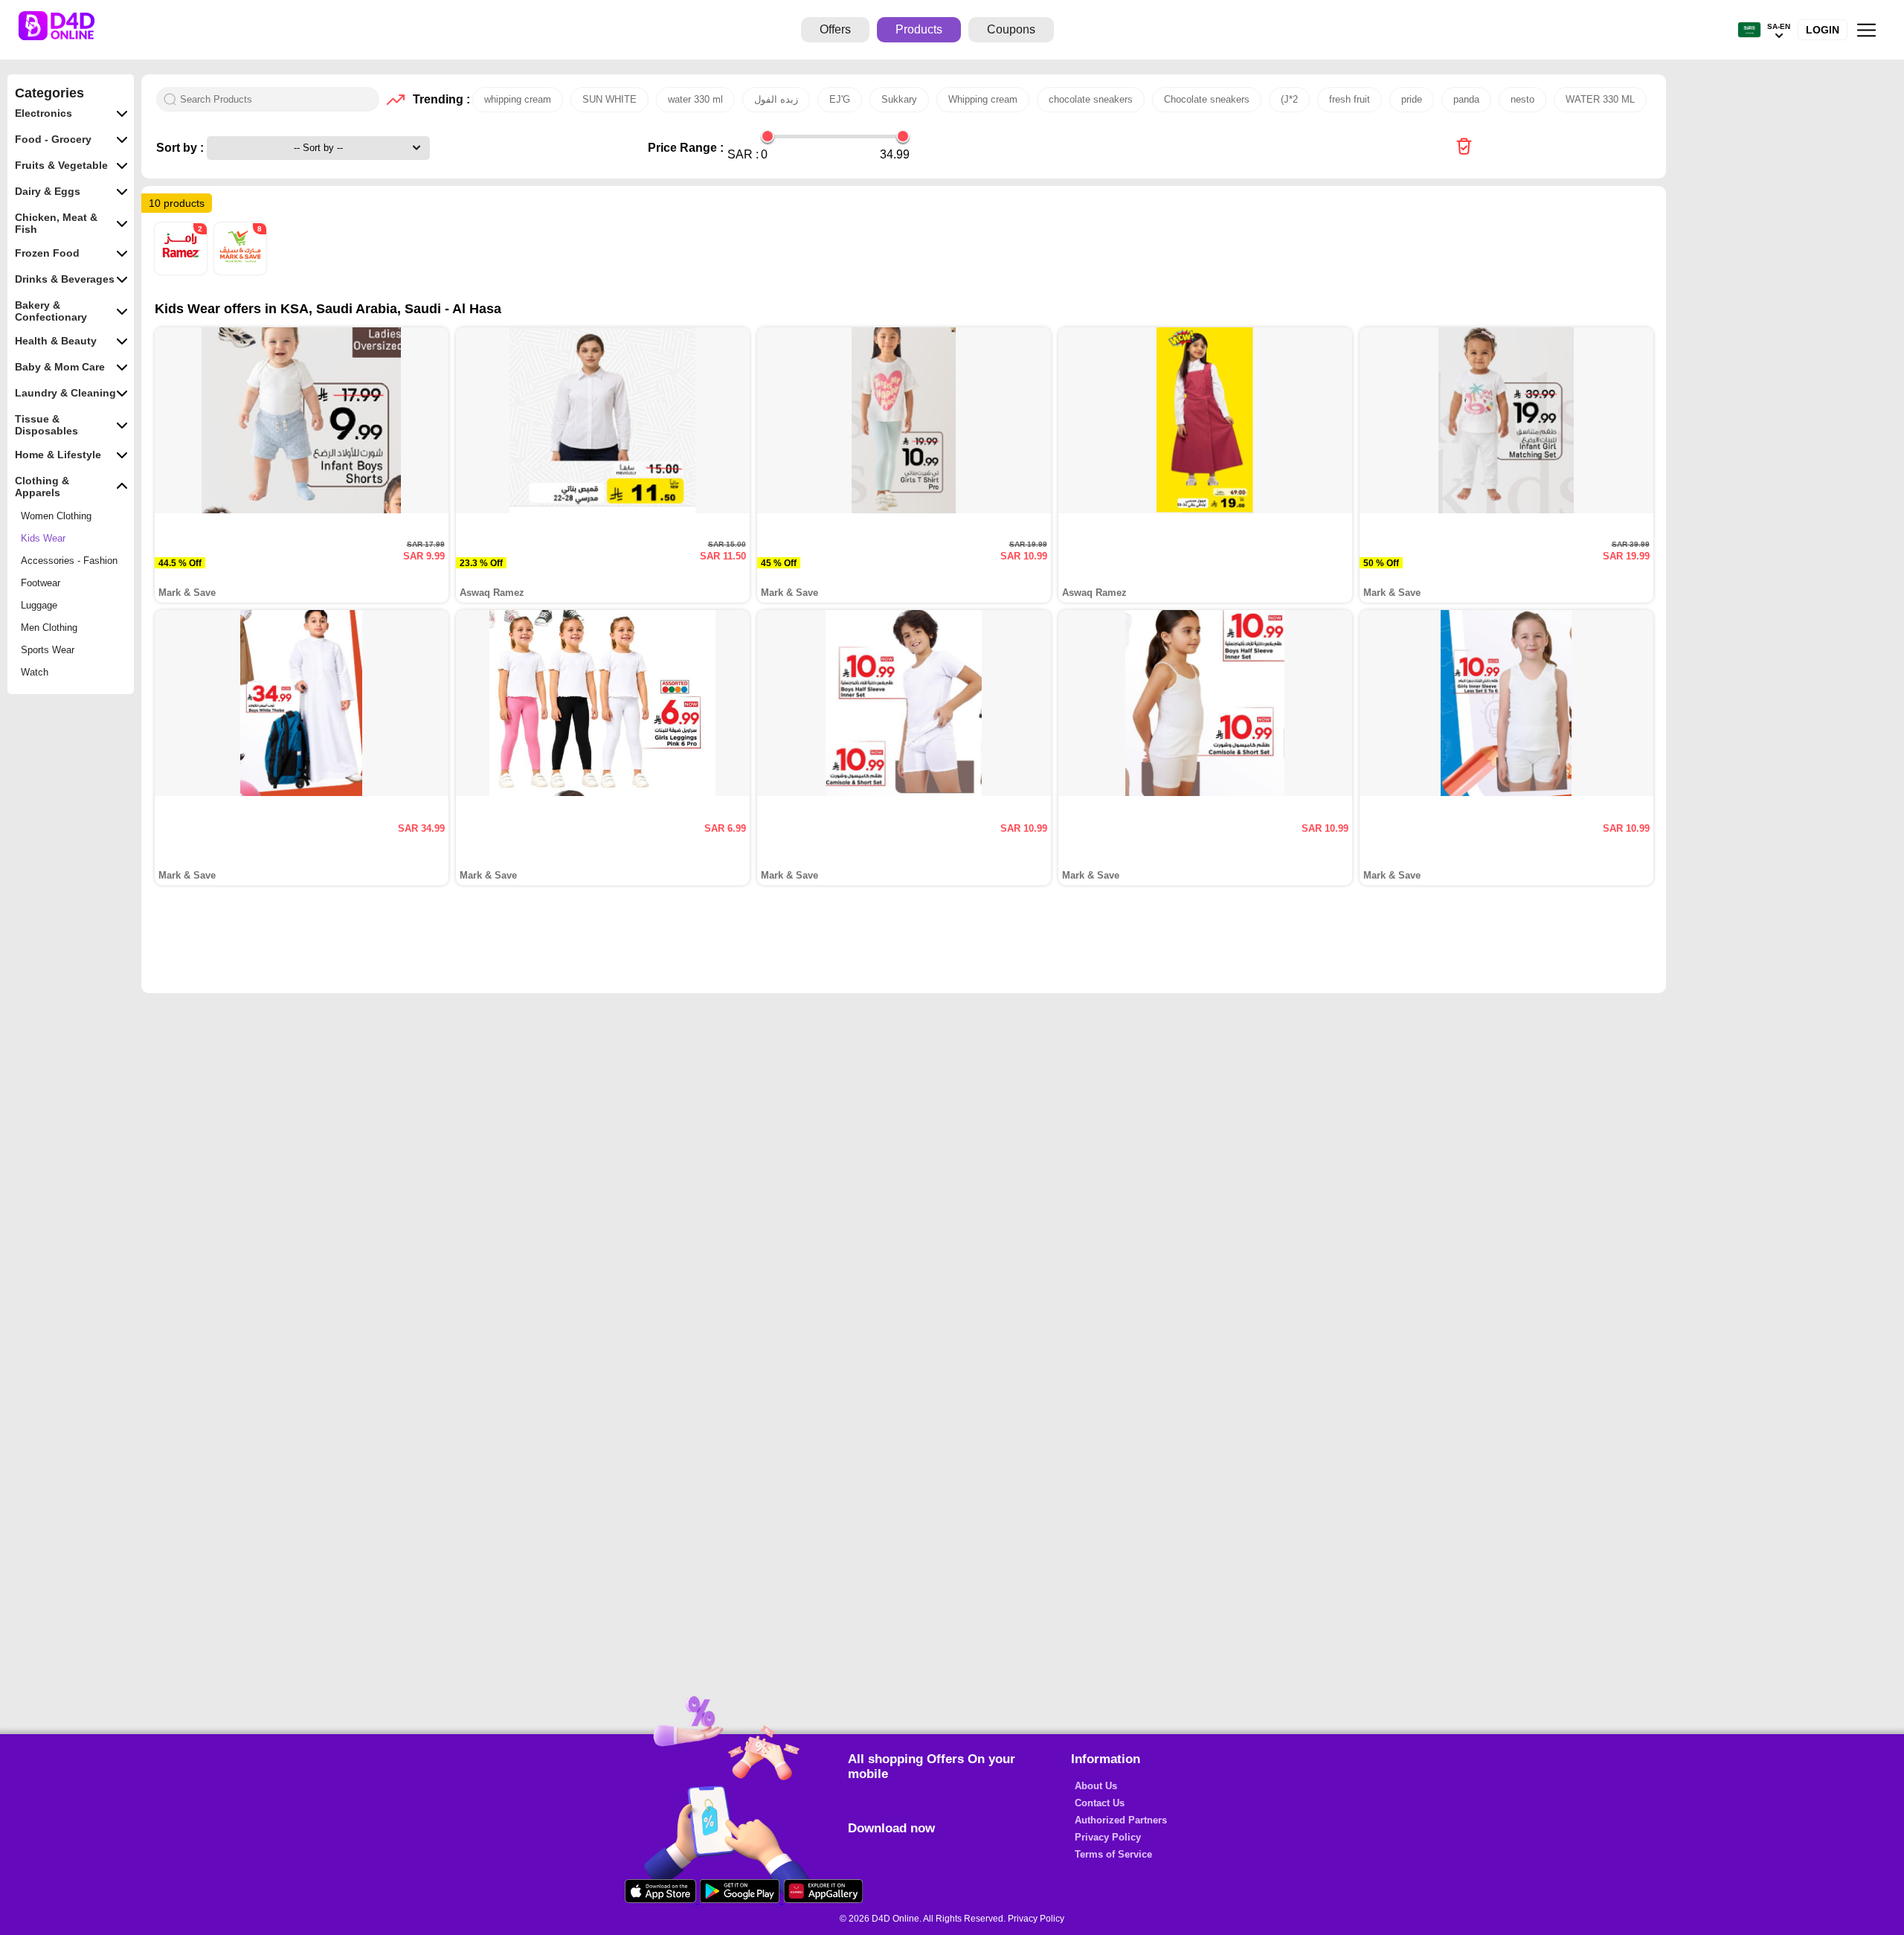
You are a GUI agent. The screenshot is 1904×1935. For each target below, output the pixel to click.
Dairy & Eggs (48, 191)
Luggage (39, 605)
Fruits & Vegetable (61, 165)
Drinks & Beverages (65, 279)
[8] (240, 271)
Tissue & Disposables (46, 425)
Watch (35, 672)
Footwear (41, 583)
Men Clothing (49, 628)
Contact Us (1100, 1803)
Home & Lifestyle (58, 455)
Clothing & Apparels (42, 487)
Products (919, 29)
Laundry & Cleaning (65, 393)
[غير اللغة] (1749, 30)
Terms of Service (1113, 1854)
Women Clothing (56, 516)
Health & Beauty (56, 341)
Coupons (1011, 29)
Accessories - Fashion (69, 561)
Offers (835, 29)
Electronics (44, 113)
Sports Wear (48, 650)
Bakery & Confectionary (51, 311)
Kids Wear (43, 538)
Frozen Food (47, 253)
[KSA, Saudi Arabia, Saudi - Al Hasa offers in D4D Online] (1464, 148)
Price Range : (686, 148)
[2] (182, 271)
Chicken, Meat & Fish (56, 223)
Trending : (439, 99)
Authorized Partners (1121, 1820)
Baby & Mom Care (60, 367)
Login (1823, 30)
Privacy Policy (1108, 1837)
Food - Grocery (53, 139)
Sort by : (181, 148)
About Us (1096, 1786)
